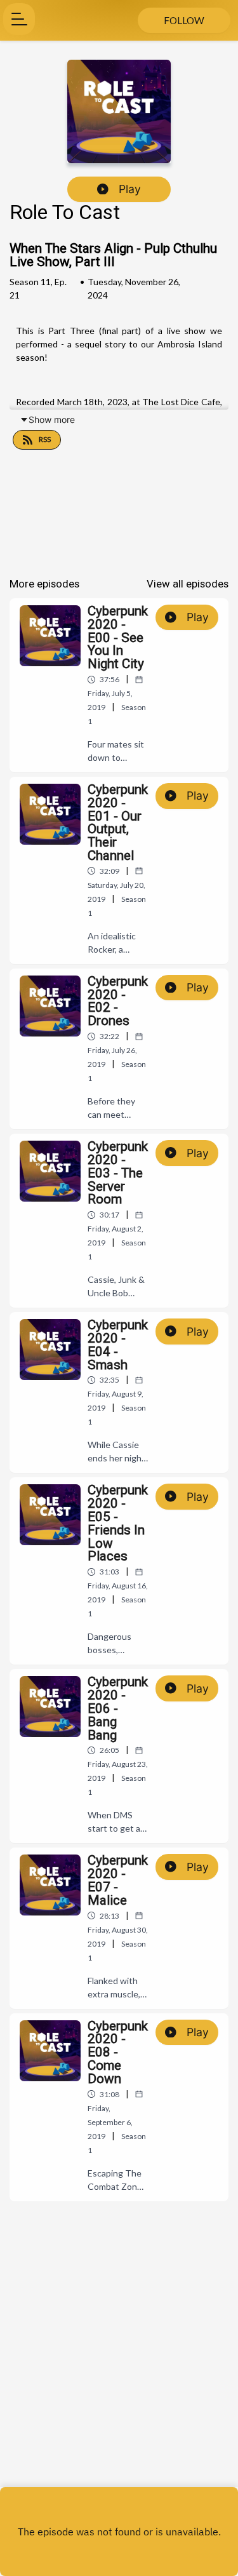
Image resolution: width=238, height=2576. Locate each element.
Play (130, 189)
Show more (52, 419)
